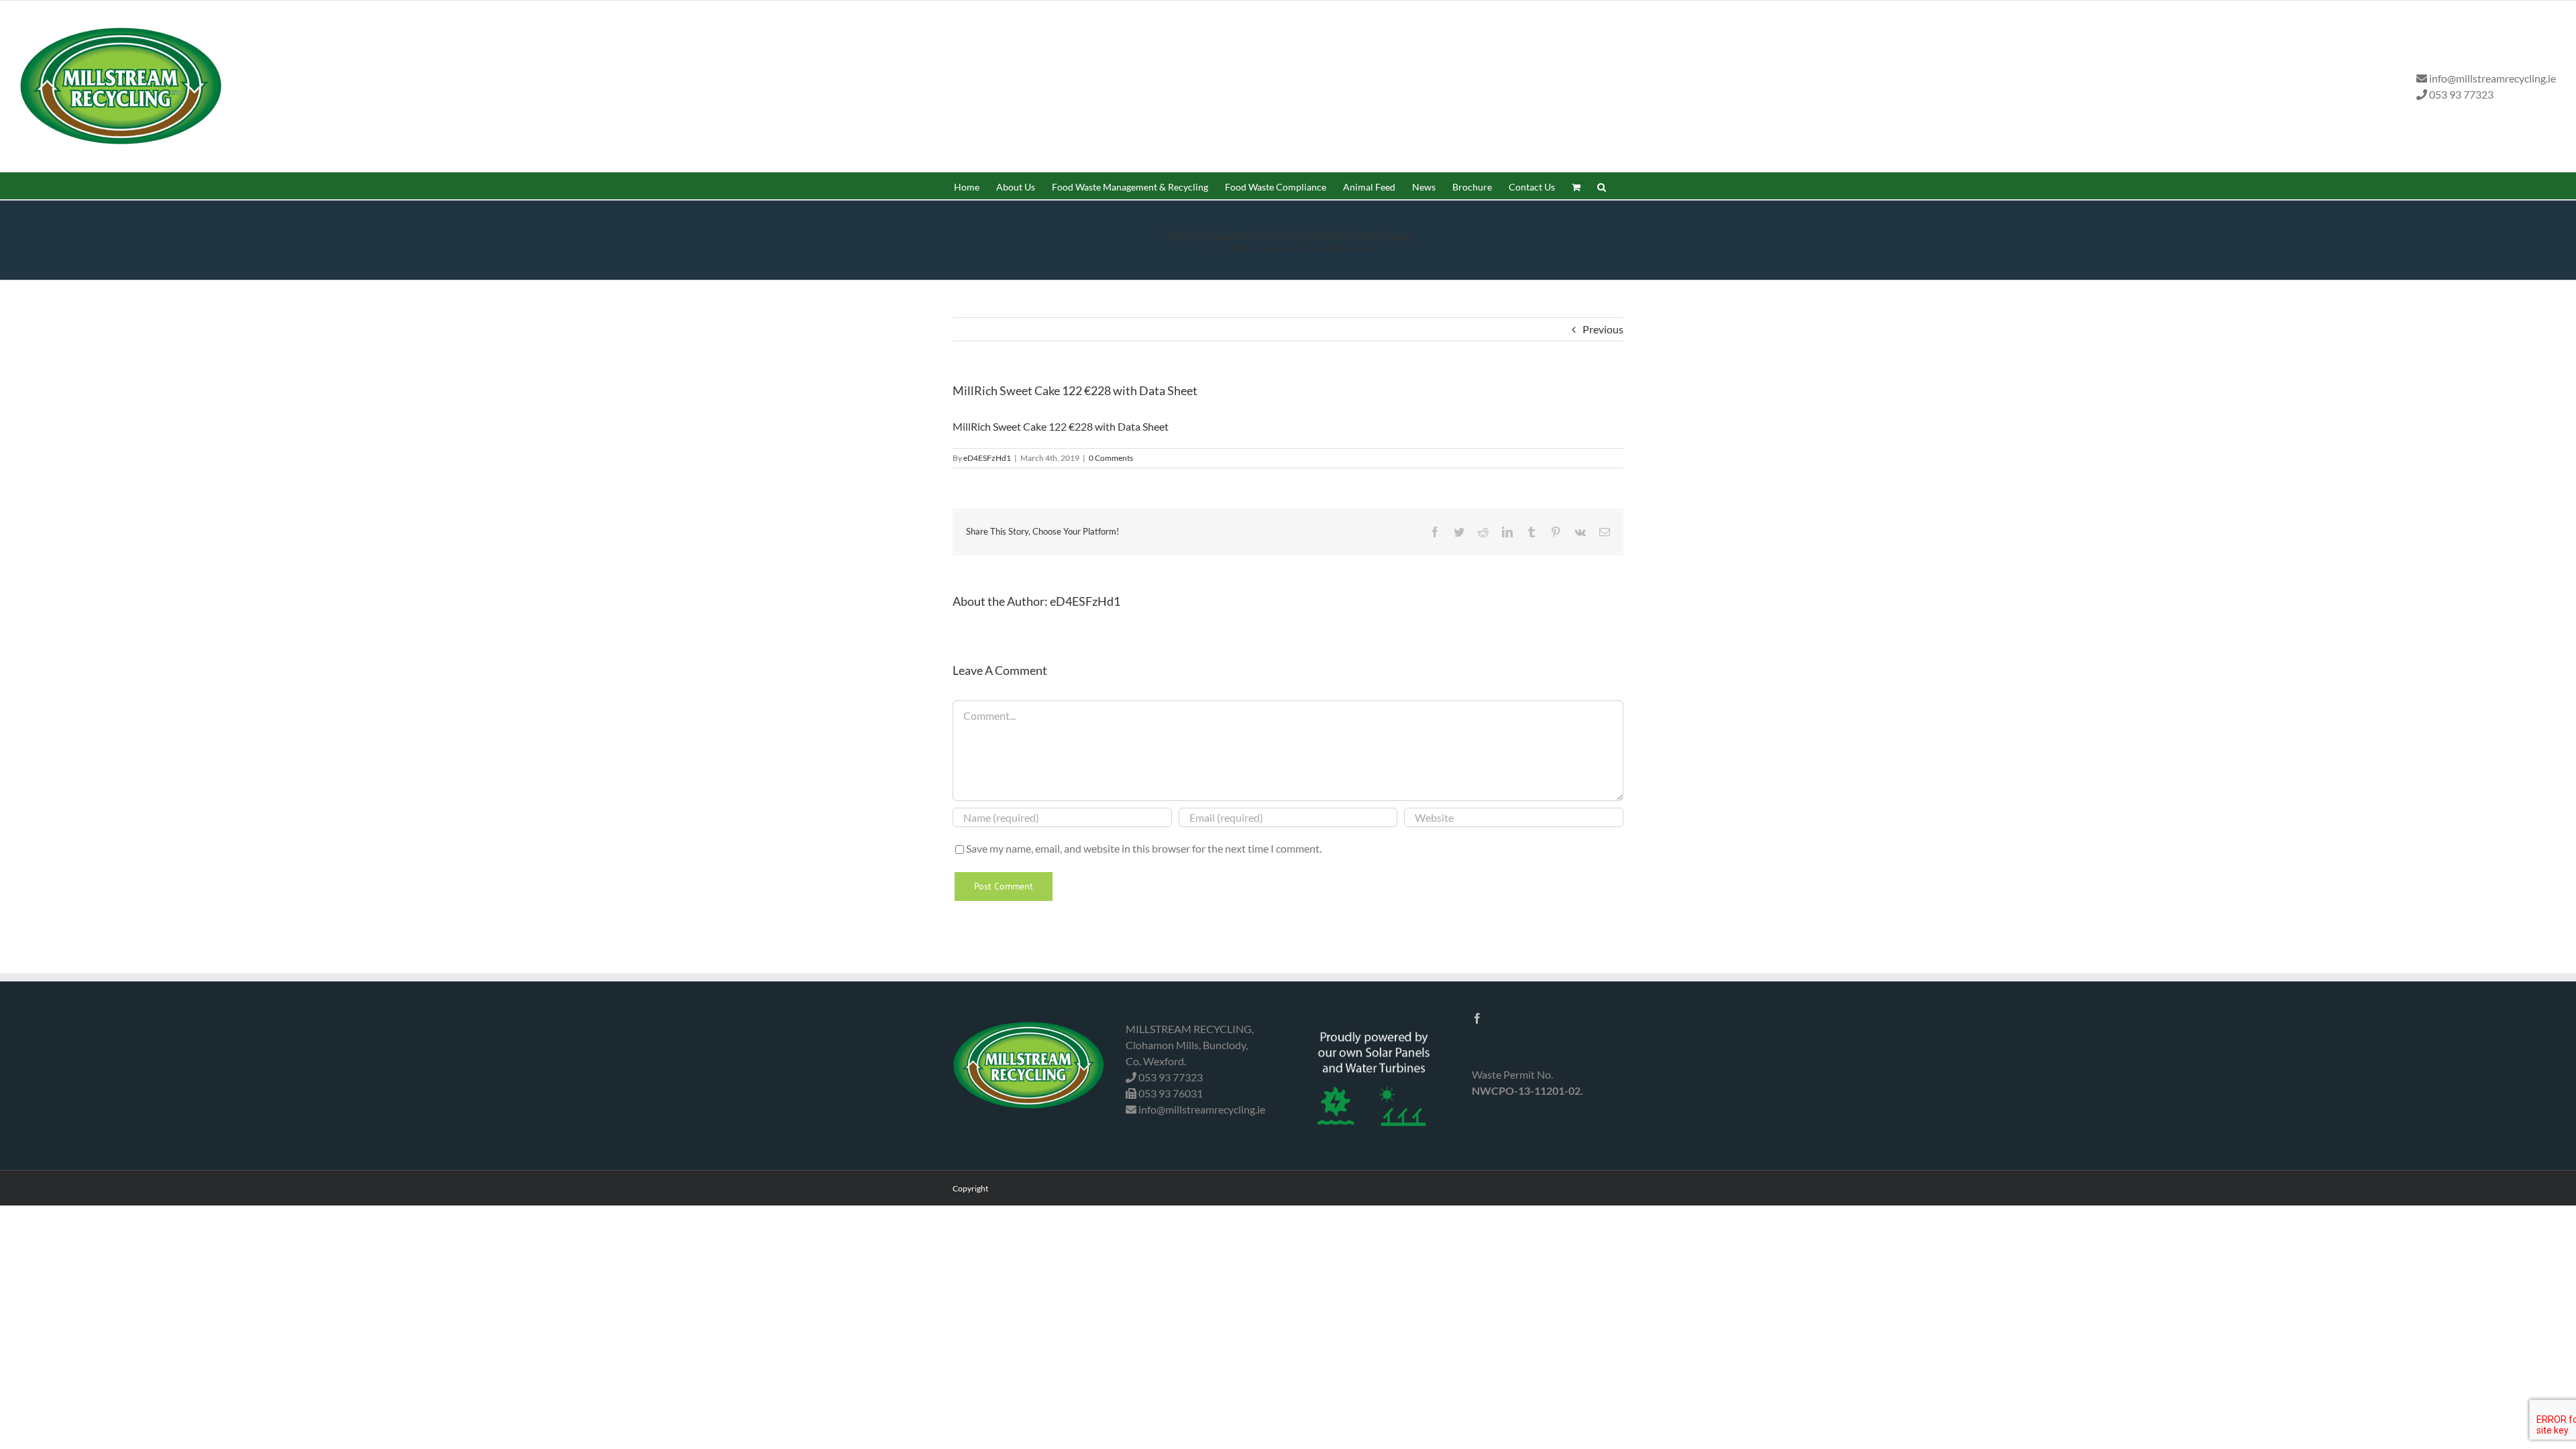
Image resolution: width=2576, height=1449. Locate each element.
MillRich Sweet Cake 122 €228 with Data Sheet (1061, 426)
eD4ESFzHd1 (987, 458)
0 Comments (1111, 458)
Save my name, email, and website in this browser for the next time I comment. (1144, 848)
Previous (1603, 329)
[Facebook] (1477, 1018)
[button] (1602, 186)
